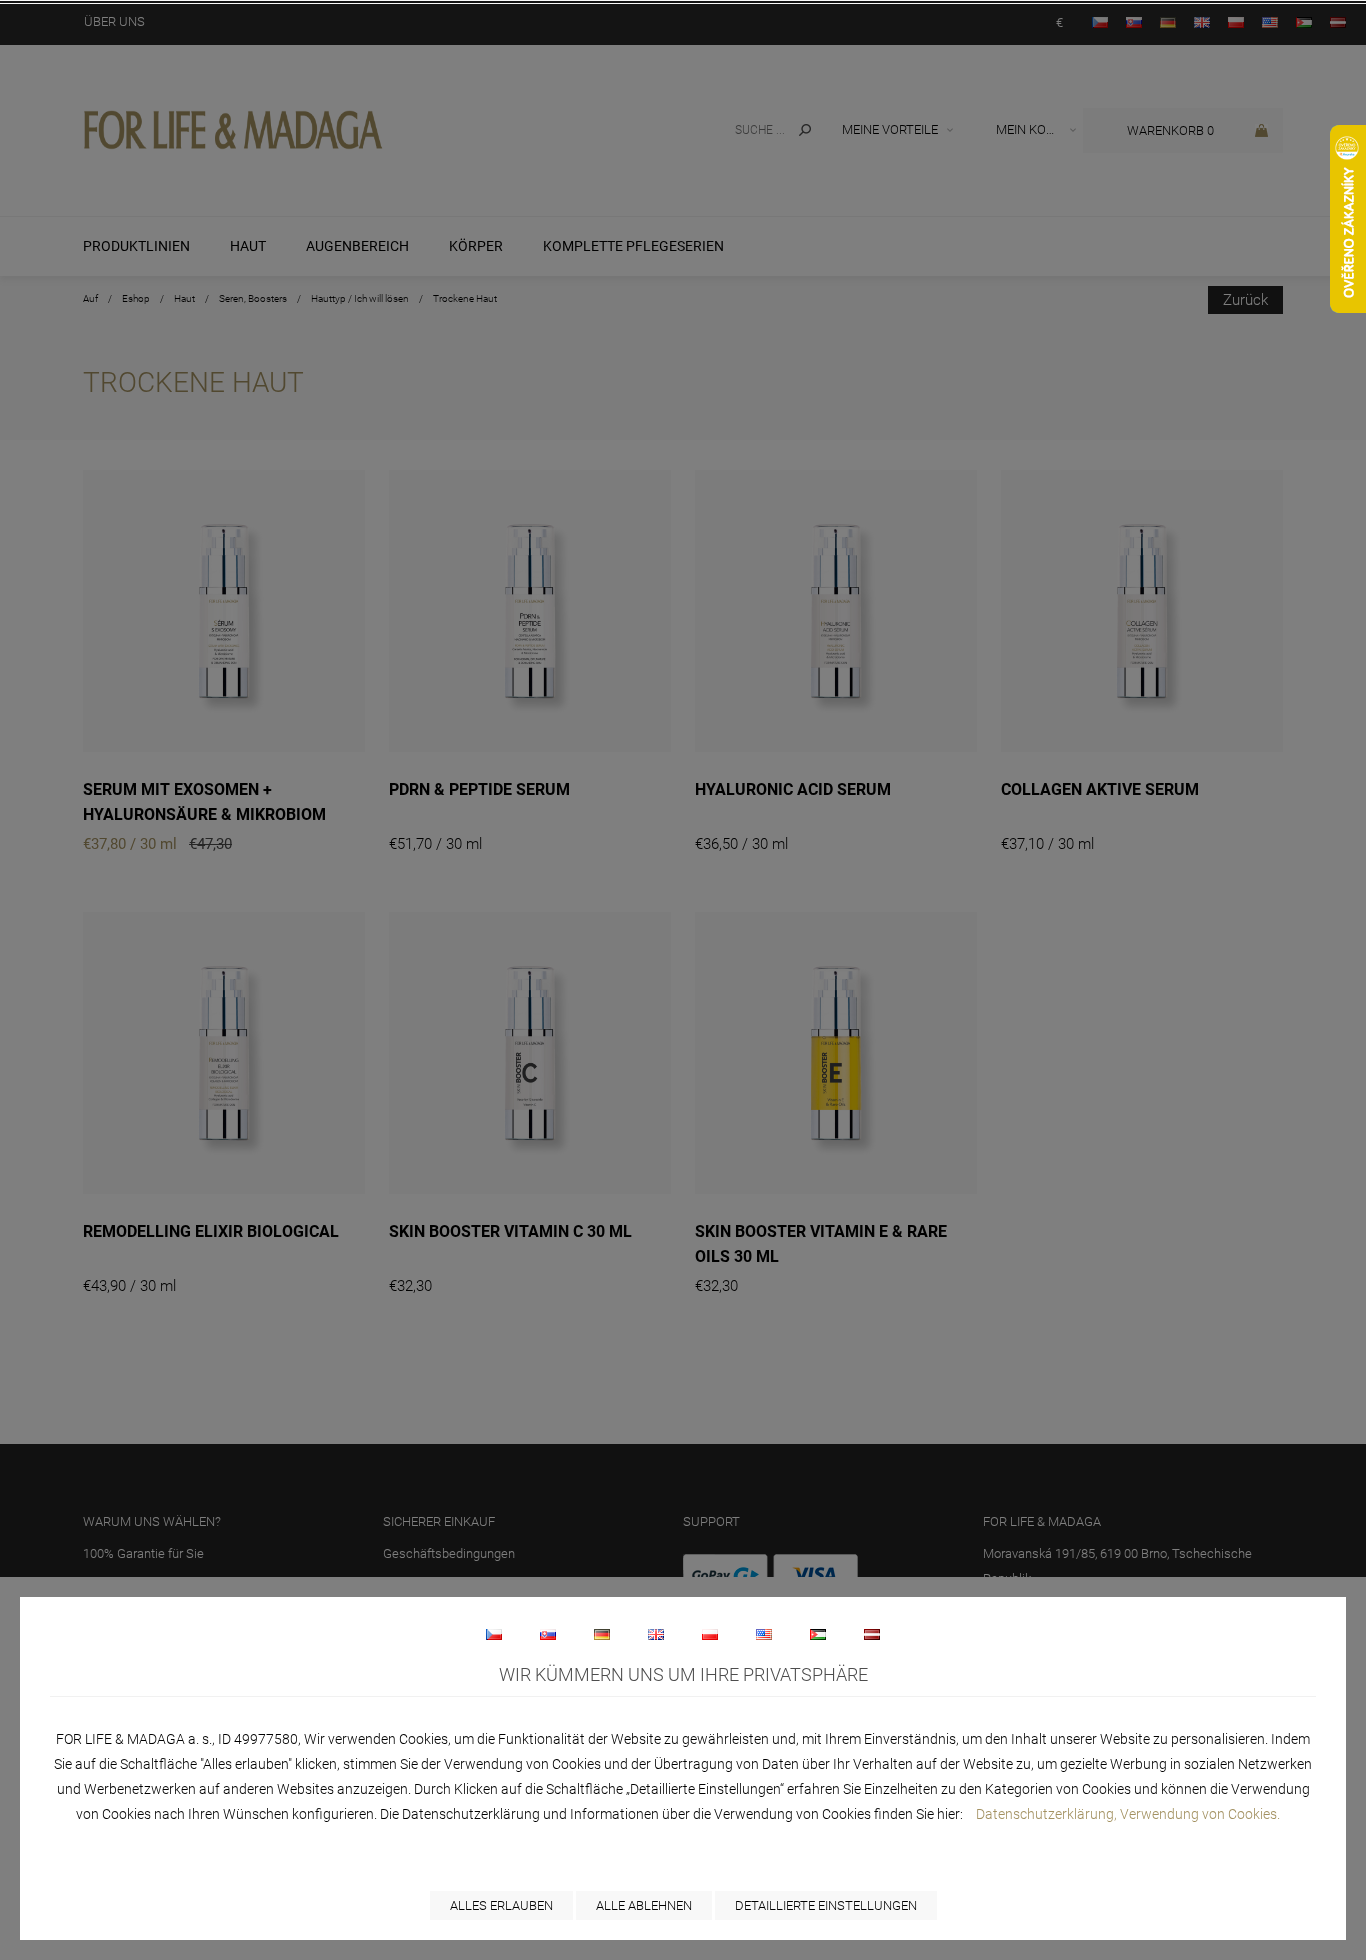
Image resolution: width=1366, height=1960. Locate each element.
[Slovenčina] (548, 1634)
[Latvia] (872, 1634)
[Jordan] (818, 1634)
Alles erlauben (501, 1905)
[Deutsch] (602, 1634)
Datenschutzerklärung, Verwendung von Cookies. (1128, 1814)
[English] (656, 1634)
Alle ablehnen (644, 1905)
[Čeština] (494, 1634)
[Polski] (710, 1634)
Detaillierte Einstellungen (826, 1905)
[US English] (764, 1634)
